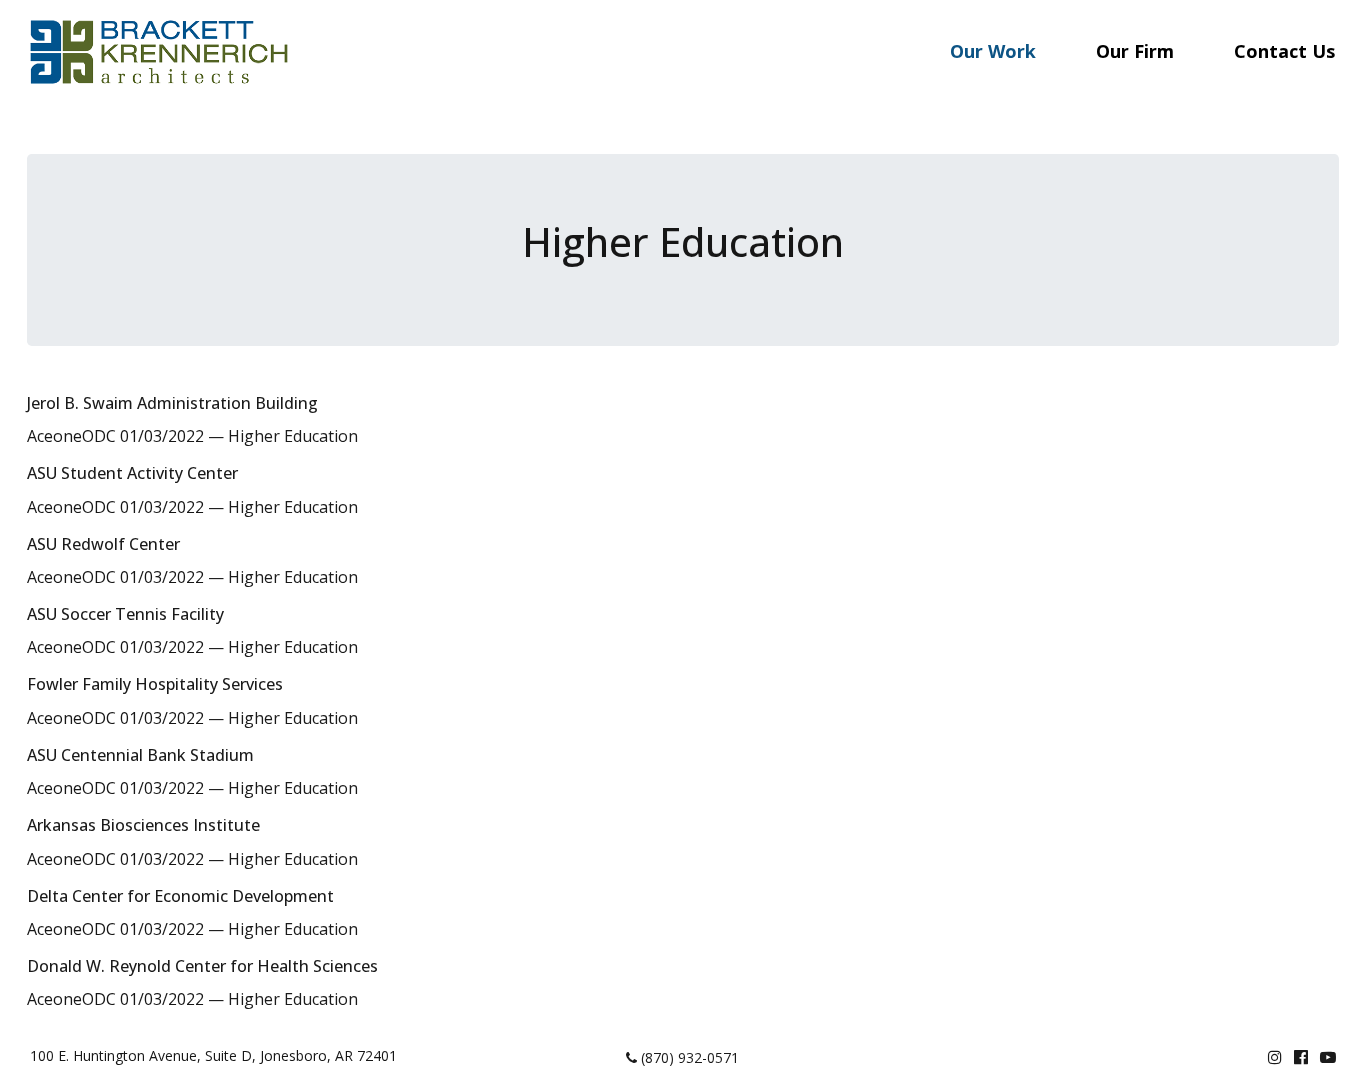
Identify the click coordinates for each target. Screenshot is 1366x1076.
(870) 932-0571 (688, 1057)
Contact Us (1284, 51)
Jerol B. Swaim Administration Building (172, 403)
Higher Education (293, 436)
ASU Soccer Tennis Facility (125, 614)
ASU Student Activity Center (132, 473)
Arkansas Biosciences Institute (143, 825)
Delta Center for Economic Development (180, 896)
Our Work (993, 51)
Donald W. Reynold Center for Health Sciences (202, 966)
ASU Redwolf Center (103, 544)
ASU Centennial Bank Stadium (140, 755)
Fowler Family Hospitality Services (155, 684)
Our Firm (1135, 51)
